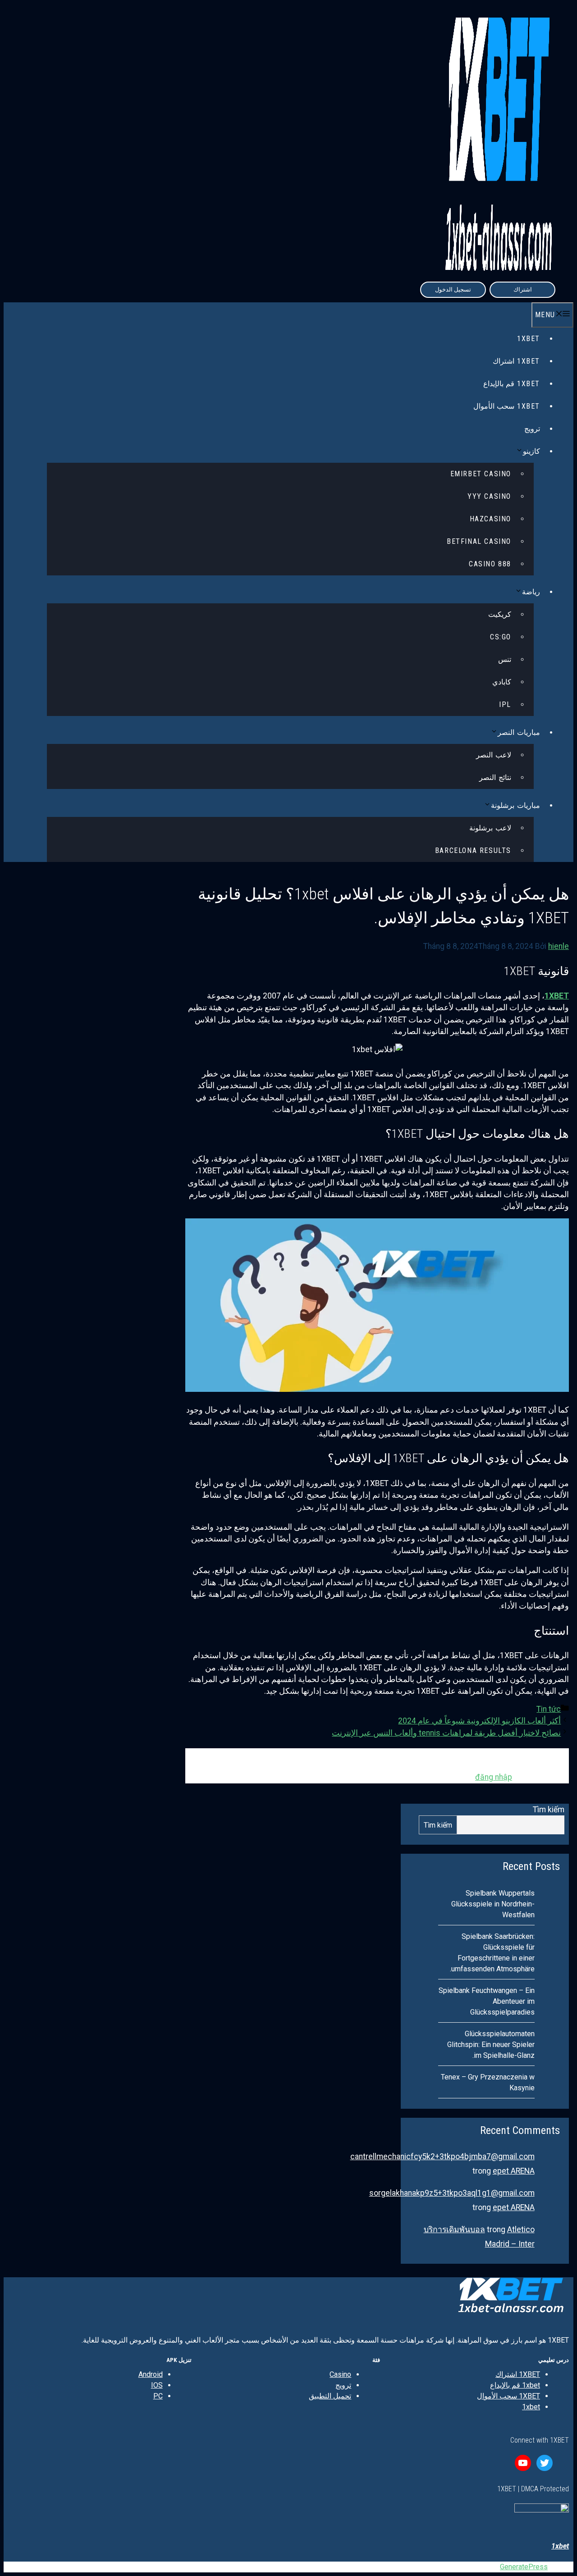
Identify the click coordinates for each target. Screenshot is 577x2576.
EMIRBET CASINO (481, 474)
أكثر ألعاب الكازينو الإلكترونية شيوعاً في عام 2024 (479, 1721)
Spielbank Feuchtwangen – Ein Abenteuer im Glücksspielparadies (487, 2001)
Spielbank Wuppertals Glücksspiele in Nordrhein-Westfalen (493, 1904)
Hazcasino (490, 519)
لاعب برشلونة (490, 828)
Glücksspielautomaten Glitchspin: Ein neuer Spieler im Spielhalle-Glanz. (491, 2045)
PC (158, 2396)
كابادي (502, 682)
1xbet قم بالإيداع (512, 384)
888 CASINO (490, 564)
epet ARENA (514, 2171)
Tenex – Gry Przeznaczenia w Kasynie (488, 2082)
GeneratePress (524, 2567)
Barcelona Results (473, 850)
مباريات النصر (519, 732)
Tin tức (549, 1709)
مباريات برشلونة (515, 805)
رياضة (531, 592)
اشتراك (523, 290)
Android (151, 2374)
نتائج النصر (495, 777)
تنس (505, 659)
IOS (157, 2385)
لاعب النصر (494, 755)
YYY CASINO (489, 496)
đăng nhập (494, 1777)
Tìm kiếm (549, 1810)
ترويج (532, 429)
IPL (505, 704)
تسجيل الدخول (453, 290)
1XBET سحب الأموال (507, 406)
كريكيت (500, 614)
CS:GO (501, 637)
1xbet (531, 2407)
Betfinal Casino (479, 541)
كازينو (531, 451)
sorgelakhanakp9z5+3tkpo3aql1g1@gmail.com (452, 2193)
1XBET (529, 339)
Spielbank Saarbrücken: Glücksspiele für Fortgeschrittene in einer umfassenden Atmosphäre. (492, 1953)
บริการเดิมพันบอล (454, 2229)
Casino (340, 2374)
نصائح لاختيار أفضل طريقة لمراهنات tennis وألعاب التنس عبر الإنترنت (446, 1733)
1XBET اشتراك (516, 361)
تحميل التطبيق (330, 2396)
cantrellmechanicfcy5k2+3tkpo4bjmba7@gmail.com (442, 2157)
